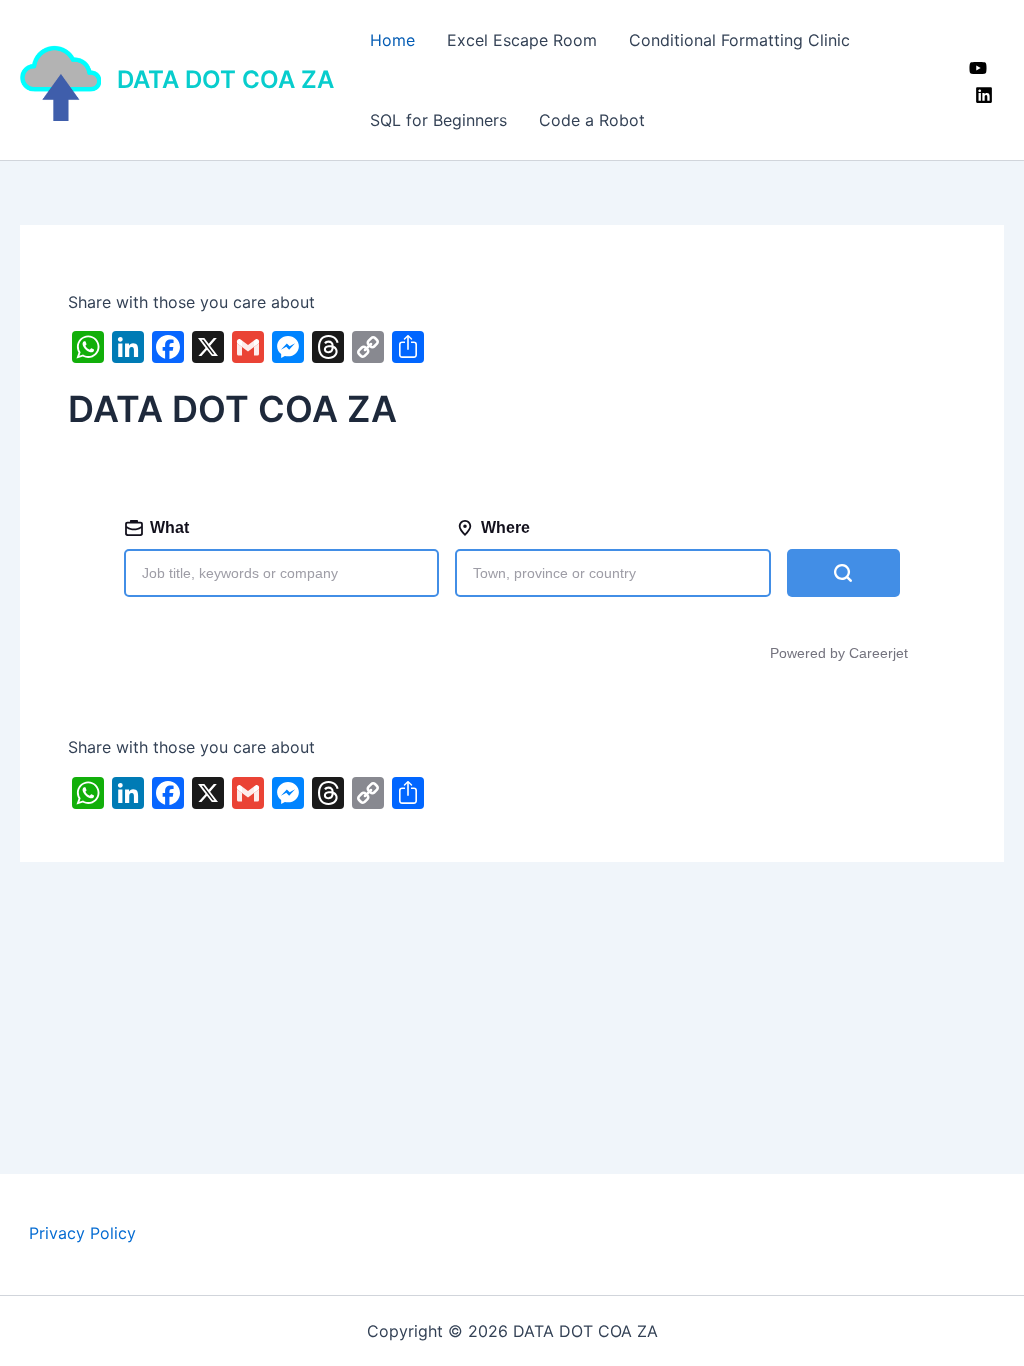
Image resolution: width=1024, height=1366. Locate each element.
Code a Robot (592, 120)
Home (392, 40)
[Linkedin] (984, 95)
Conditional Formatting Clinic (739, 40)
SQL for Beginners (438, 120)
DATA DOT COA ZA (225, 79)
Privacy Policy (82, 1233)
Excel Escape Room (522, 40)
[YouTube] (978, 68)
